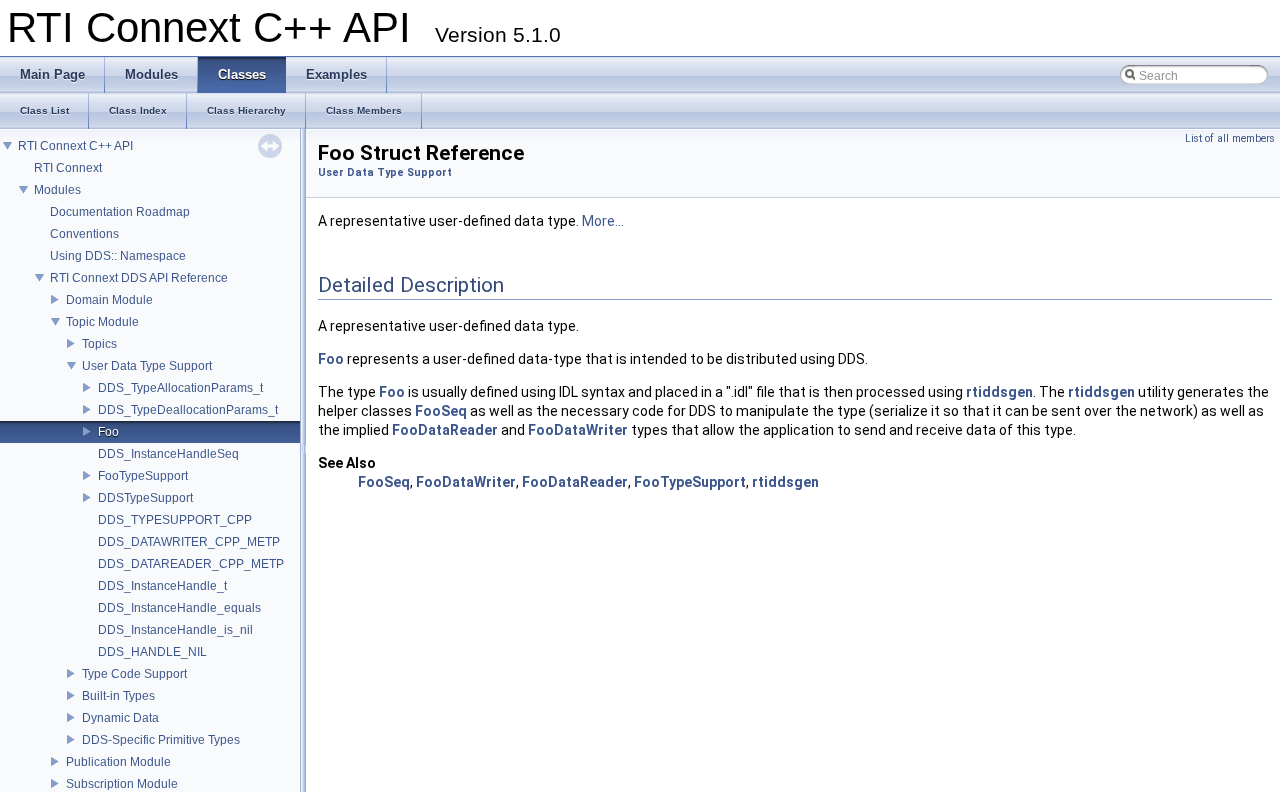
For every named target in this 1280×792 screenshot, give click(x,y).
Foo (108, 432)
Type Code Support (134, 674)
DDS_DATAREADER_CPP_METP (191, 564)
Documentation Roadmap (120, 212)
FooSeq (441, 411)
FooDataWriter (578, 430)
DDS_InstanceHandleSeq (168, 454)
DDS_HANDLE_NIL (152, 652)
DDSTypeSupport (145, 498)
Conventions (84, 234)
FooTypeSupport (143, 476)
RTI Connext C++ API (75, 146)
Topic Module (102, 322)
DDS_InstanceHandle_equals (179, 608)
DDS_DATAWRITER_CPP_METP (189, 542)
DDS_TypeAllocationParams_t (180, 388)
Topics (99, 344)
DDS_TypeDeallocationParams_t (188, 410)
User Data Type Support (147, 366)
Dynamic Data (120, 718)
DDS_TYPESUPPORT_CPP (175, 520)
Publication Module (118, 762)
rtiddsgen (999, 392)
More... (603, 221)
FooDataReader (445, 430)
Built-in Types (118, 696)
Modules (57, 190)
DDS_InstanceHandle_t (162, 586)
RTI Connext (68, 168)
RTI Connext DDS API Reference (139, 278)
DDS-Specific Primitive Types (161, 740)
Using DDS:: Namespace (118, 256)
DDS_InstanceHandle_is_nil (175, 630)
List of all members (1230, 138)
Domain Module (109, 300)
